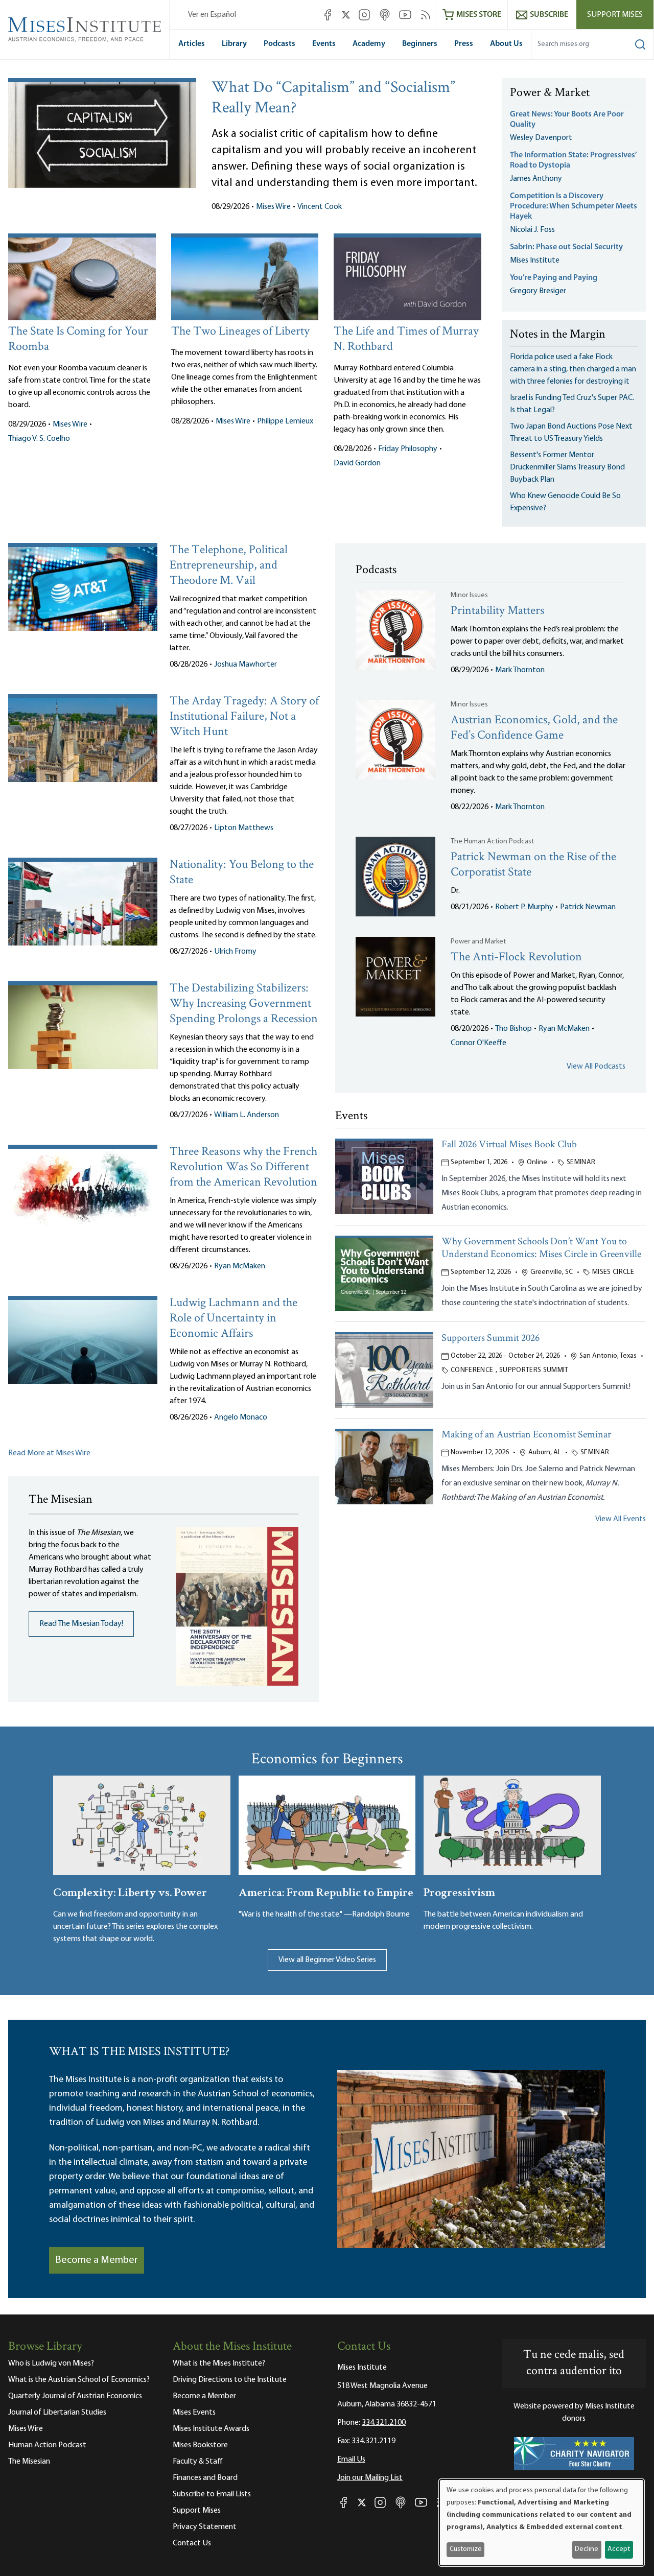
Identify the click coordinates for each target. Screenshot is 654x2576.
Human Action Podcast (47, 2445)
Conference (472, 1370)
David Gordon (357, 463)
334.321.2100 (384, 2423)
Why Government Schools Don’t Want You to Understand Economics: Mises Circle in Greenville (541, 1248)
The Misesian (29, 2462)
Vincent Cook (320, 207)
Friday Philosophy (408, 449)
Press (464, 44)
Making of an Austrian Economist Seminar (526, 1435)
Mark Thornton (520, 670)
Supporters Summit (534, 1370)
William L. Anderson (247, 1115)
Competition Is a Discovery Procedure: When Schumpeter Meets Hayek (574, 206)
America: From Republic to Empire (326, 1891)
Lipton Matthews (244, 828)
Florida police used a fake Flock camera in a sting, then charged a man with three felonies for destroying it (573, 369)
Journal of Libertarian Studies (57, 2413)
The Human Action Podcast (492, 842)
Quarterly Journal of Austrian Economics (75, 2396)
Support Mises (615, 15)
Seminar (581, 1162)
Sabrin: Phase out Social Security (567, 247)
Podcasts (279, 44)
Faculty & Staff (198, 2462)
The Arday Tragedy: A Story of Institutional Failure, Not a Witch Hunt (244, 717)
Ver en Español (212, 15)
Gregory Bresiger (538, 291)
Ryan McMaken (240, 1266)
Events (324, 44)
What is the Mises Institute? (219, 2364)
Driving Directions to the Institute (230, 2380)
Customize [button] (466, 2549)
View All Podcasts (596, 1067)
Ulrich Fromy (235, 952)
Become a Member (97, 2260)
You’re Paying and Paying (554, 278)
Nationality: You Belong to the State (242, 873)
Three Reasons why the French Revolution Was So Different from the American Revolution (243, 1167)
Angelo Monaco (241, 1417)
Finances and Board (205, 2478)
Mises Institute (535, 261)
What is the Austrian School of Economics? (79, 2380)
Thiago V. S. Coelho (39, 439)
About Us (506, 44)
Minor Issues (469, 595)
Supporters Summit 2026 (491, 1339)
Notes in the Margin (558, 335)
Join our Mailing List (370, 2478)
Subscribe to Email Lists (212, 2494)
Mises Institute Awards (211, 2429)
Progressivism (459, 1891)
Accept (619, 2549)
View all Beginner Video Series (327, 1960)
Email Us (351, 2460)
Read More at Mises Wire (49, 1453)
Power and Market (478, 942)
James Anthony (536, 179)
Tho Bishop (513, 1029)
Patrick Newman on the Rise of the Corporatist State (533, 865)
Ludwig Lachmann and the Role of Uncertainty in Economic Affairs (233, 1319)
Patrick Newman (588, 907)
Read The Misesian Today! (81, 1624)
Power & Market (550, 93)
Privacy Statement (205, 2527)
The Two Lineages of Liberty (240, 332)
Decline (587, 2549)
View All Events (621, 1519)
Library (234, 44)
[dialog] (542, 2523)
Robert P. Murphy (524, 907)
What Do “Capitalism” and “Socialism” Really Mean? (333, 99)
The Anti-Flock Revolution (516, 958)
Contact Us (192, 2543)
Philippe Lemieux (285, 421)
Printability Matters (497, 611)
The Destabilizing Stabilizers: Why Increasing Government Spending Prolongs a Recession (244, 1004)
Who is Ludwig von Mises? (51, 2364)
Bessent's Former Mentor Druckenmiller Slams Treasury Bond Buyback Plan (567, 467)
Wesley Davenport (541, 138)
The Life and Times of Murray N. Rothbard (406, 339)
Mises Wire (273, 207)
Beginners (420, 44)
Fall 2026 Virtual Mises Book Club (509, 1145)
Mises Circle (613, 1272)
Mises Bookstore (200, 2445)
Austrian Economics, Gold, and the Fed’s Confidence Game (534, 728)
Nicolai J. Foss (532, 230)
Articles (192, 44)
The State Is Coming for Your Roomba (78, 339)
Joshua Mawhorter (246, 665)
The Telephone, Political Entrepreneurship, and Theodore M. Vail (229, 566)
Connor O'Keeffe (478, 1043)
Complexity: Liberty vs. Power (130, 1891)
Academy (369, 44)
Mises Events (194, 2413)
